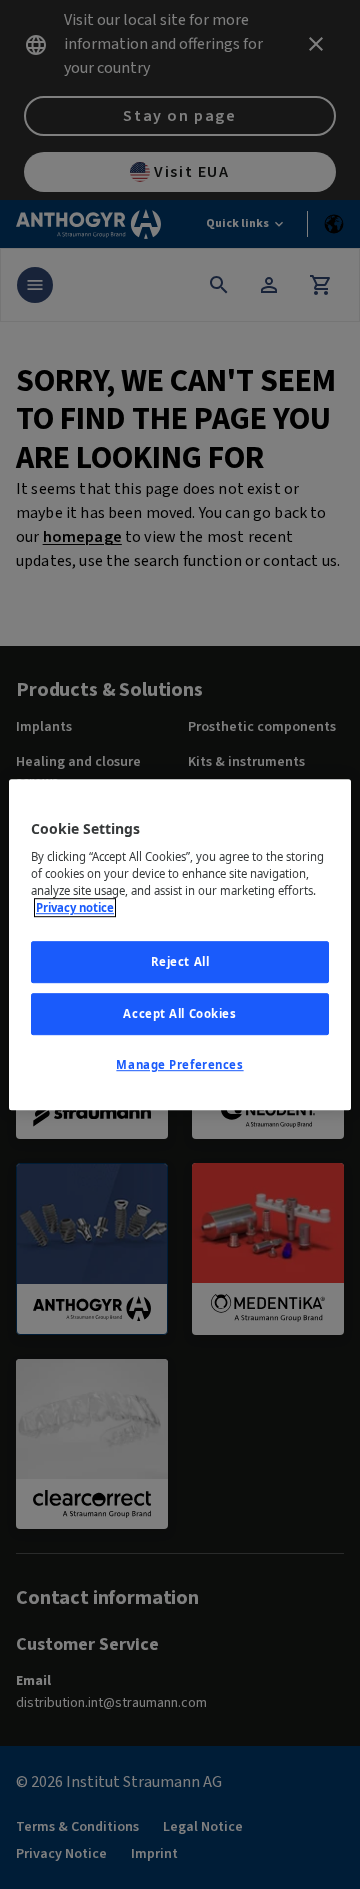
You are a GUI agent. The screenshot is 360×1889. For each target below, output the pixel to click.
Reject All (180, 962)
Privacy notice (75, 907)
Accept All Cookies (179, 1013)
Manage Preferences (179, 1064)
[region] (180, 945)
